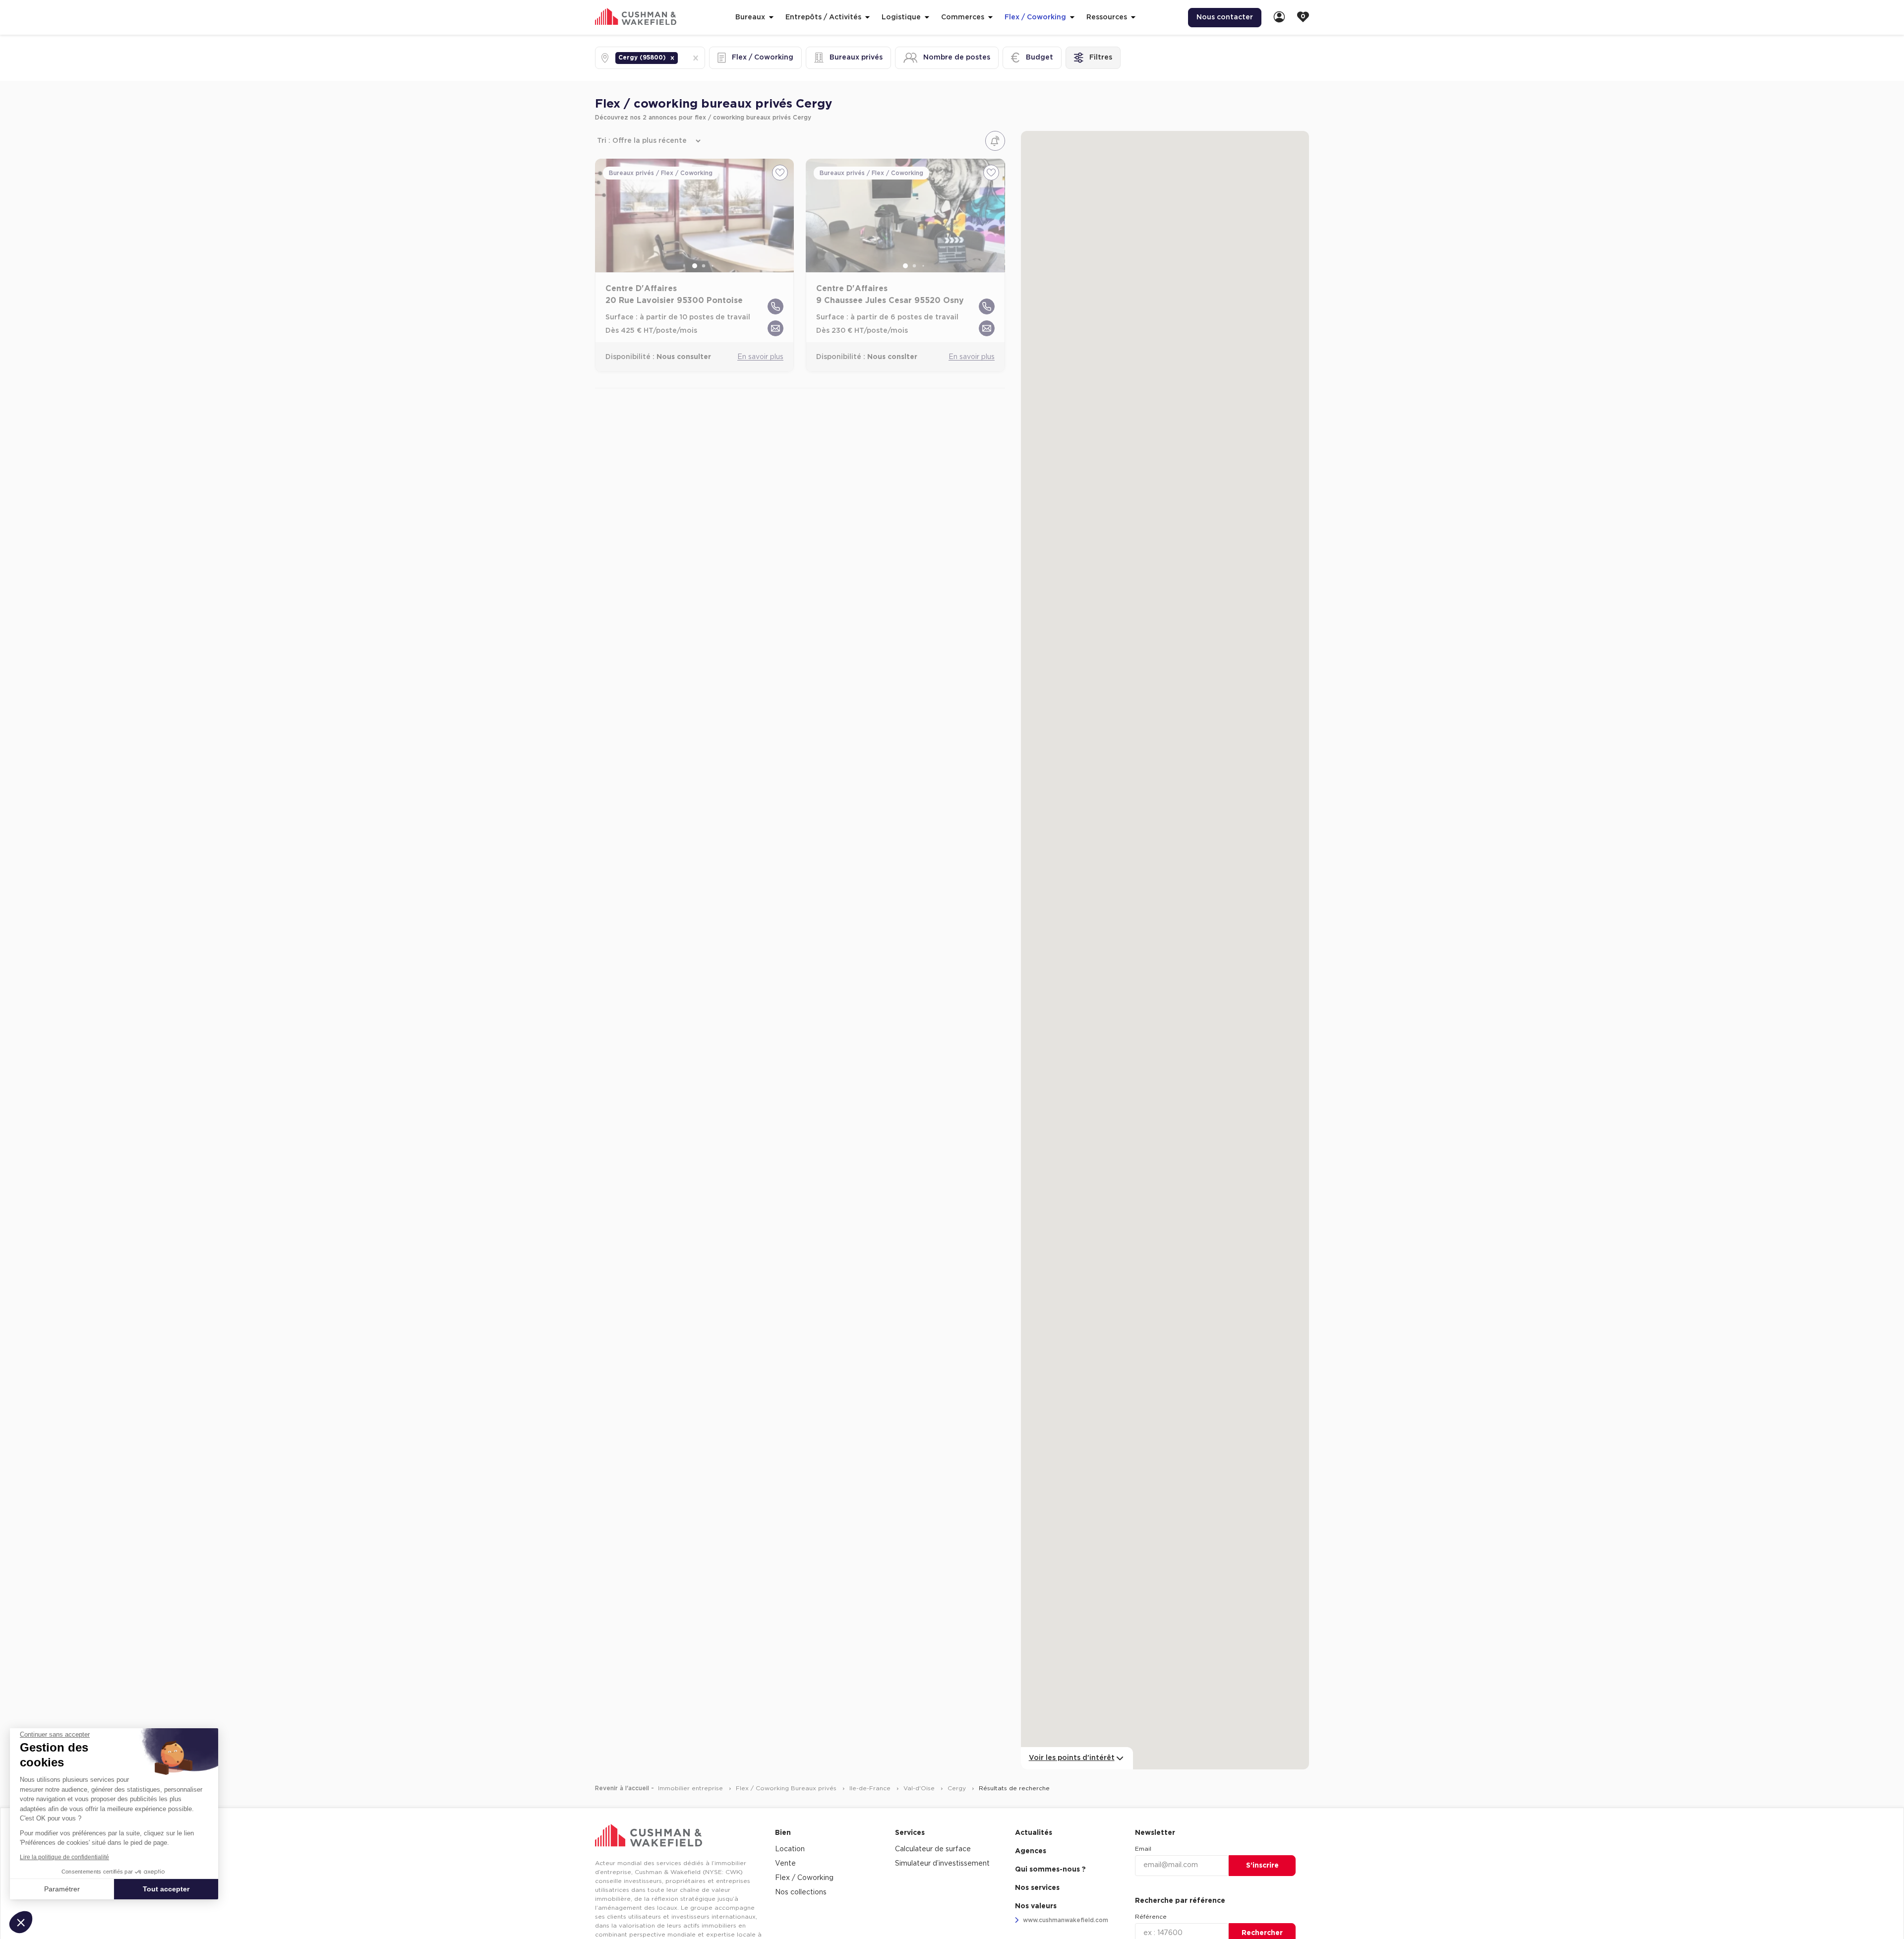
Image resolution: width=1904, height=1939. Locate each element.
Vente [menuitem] (785, 1864)
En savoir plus (760, 357)
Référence (1151, 1917)
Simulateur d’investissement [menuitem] (942, 1864)
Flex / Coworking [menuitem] (804, 1878)
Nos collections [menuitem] (801, 1892)
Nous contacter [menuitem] (1225, 17)
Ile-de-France (871, 1788)
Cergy (958, 1788)
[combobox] (681, 58)
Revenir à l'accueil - (625, 1788)
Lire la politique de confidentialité (64, 1857)
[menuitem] (1279, 18)
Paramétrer (62, 1889)
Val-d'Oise (920, 1788)
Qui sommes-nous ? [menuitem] (1050, 1870)
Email (1143, 1849)
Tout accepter (166, 1889)
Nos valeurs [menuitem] (1036, 1906)
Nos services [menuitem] (1037, 1888)
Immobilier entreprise (691, 1788)
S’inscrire (1262, 1866)
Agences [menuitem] (1031, 1851)
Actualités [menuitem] (1034, 1833)
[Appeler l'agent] (775, 306)
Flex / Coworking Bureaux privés (787, 1788)
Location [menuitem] (790, 1849)
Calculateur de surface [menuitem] (933, 1849)
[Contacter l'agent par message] (775, 328)
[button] (672, 58)
